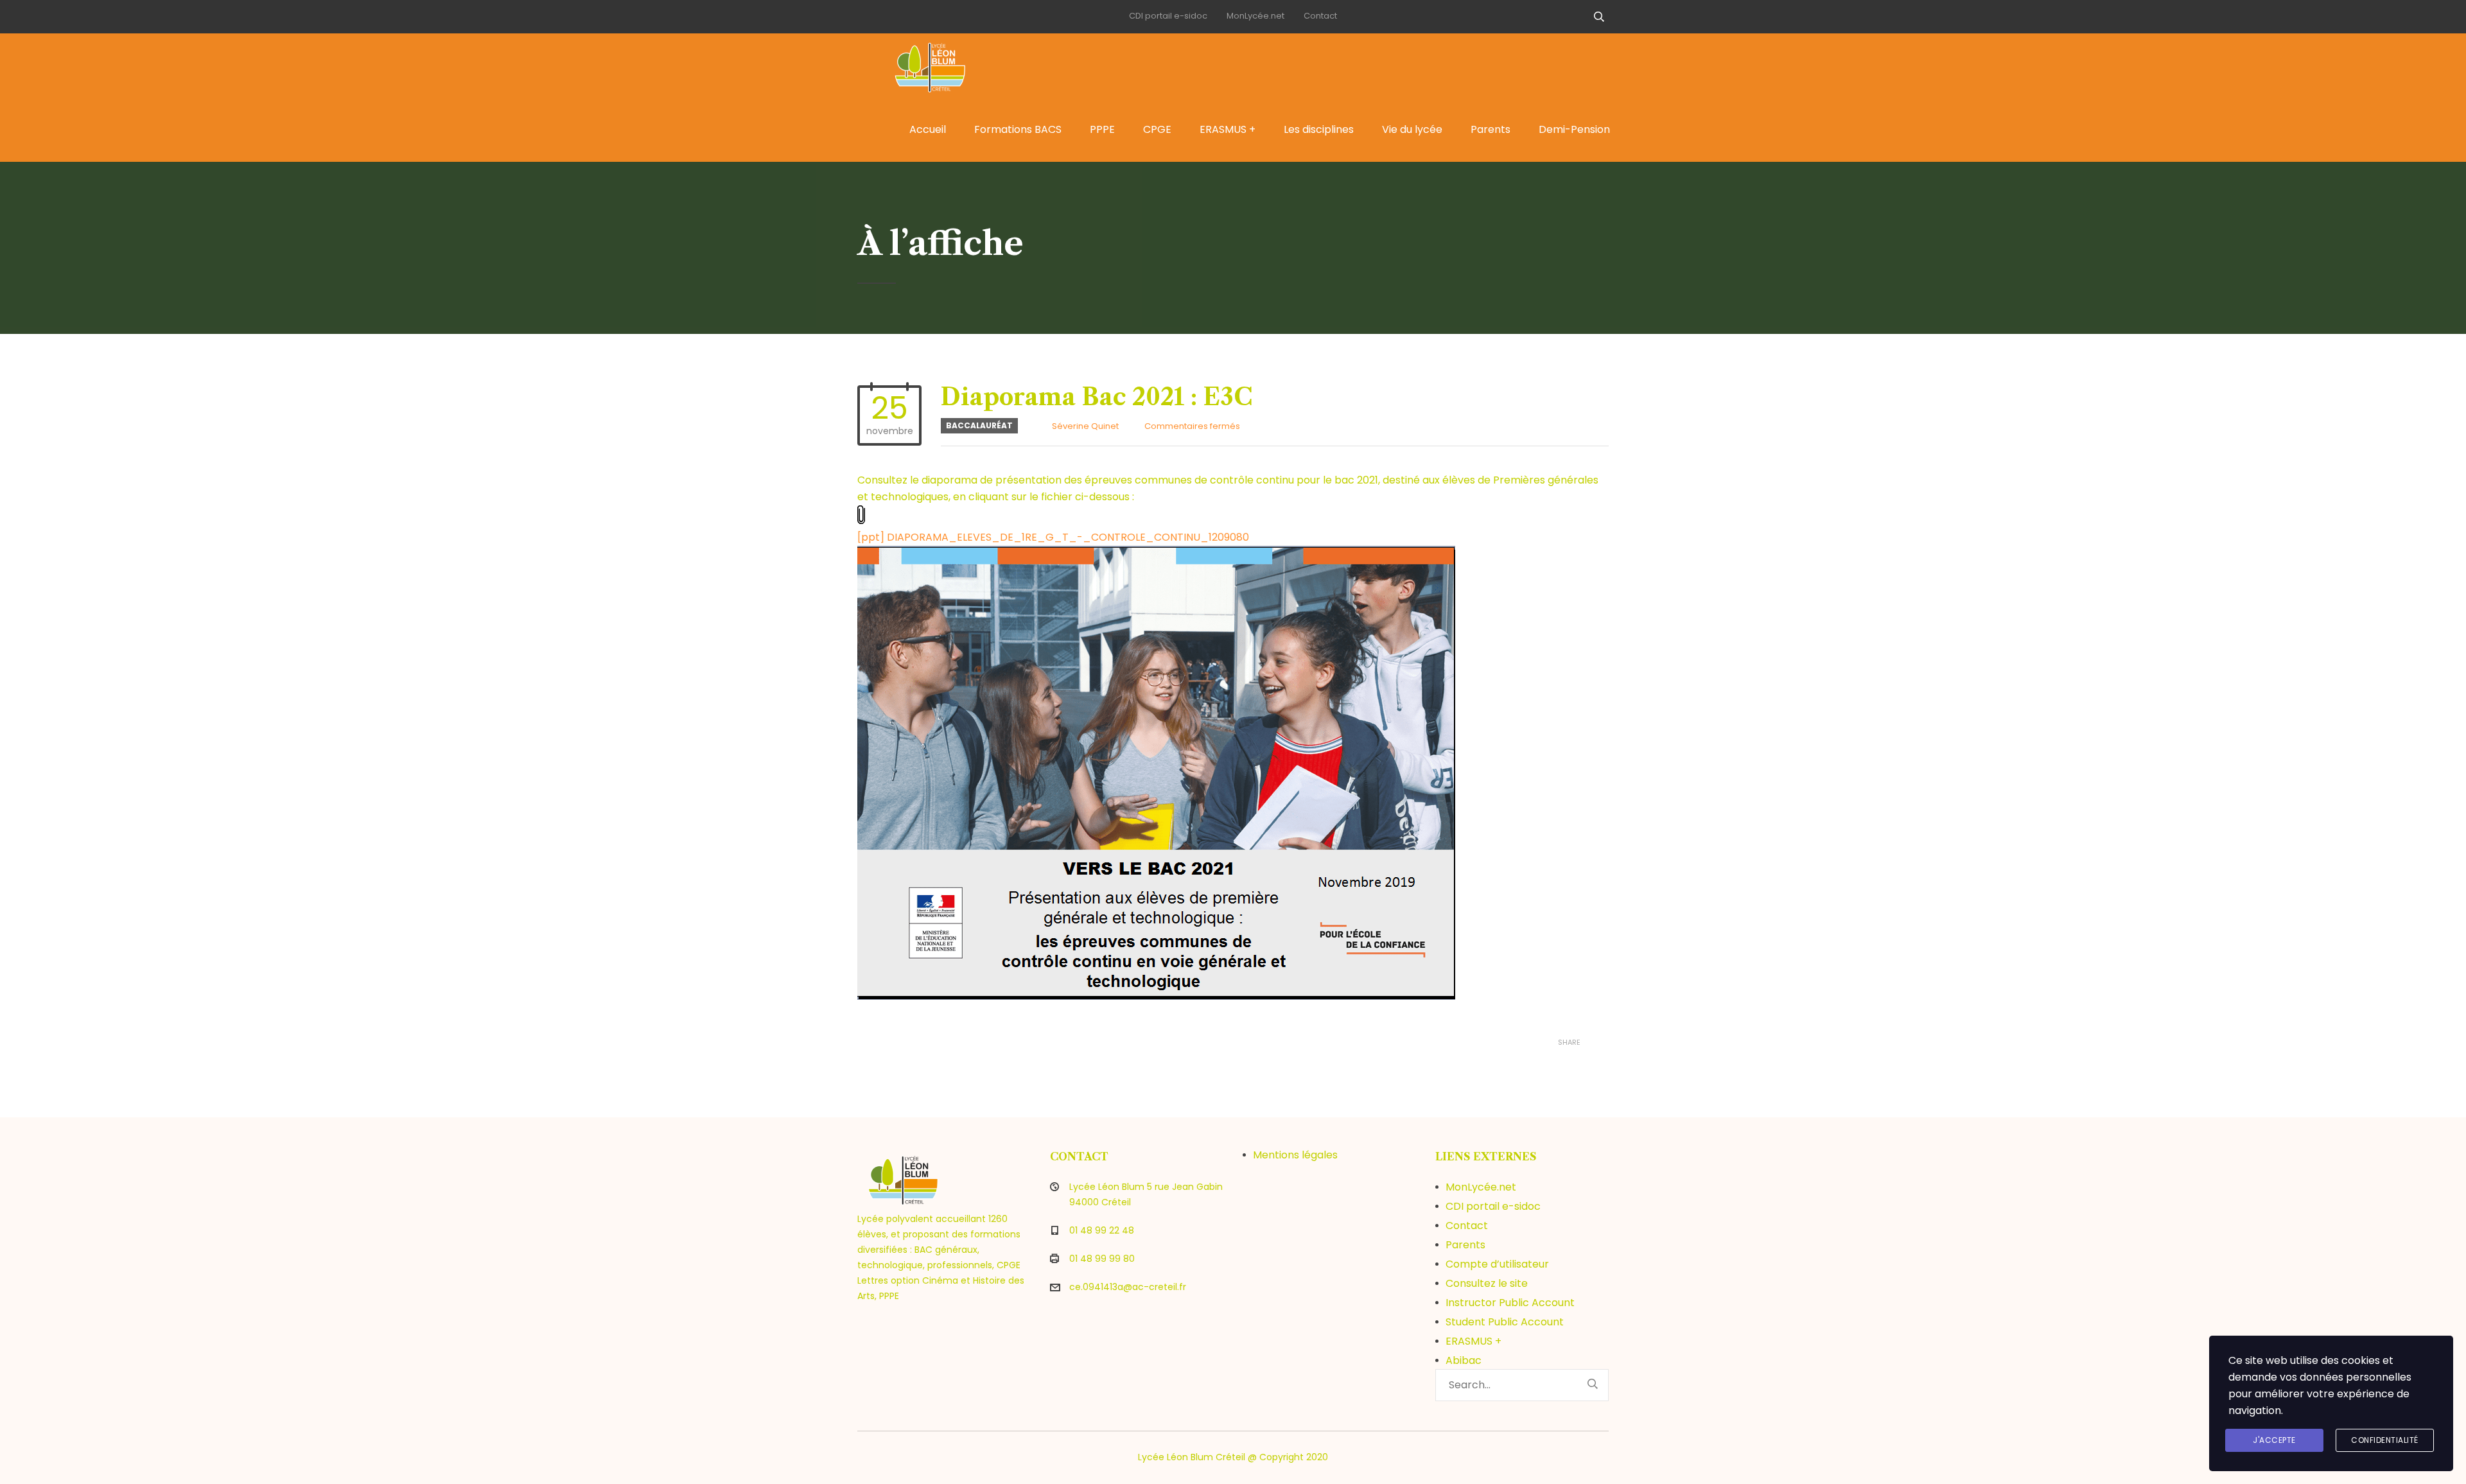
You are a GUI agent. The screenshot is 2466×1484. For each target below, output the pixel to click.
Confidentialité (2385, 1440)
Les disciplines (1319, 129)
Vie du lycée (1412, 129)
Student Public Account (1505, 1322)
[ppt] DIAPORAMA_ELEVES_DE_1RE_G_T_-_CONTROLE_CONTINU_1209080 (1053, 537)
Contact (1320, 16)
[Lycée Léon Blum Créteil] (944, 65)
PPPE (1102, 129)
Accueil (928, 129)
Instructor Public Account (1510, 1303)
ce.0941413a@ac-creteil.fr (1128, 1287)
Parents (1491, 129)
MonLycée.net (1255, 16)
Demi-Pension (1574, 129)
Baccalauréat (979, 425)
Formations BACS (1018, 129)
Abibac (1464, 1360)
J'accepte (2274, 1440)
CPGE (1157, 129)
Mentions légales (1295, 1155)
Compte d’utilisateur (1497, 1264)
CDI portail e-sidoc (1168, 16)
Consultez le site (1487, 1283)
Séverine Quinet (1085, 426)
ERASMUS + (1228, 129)
